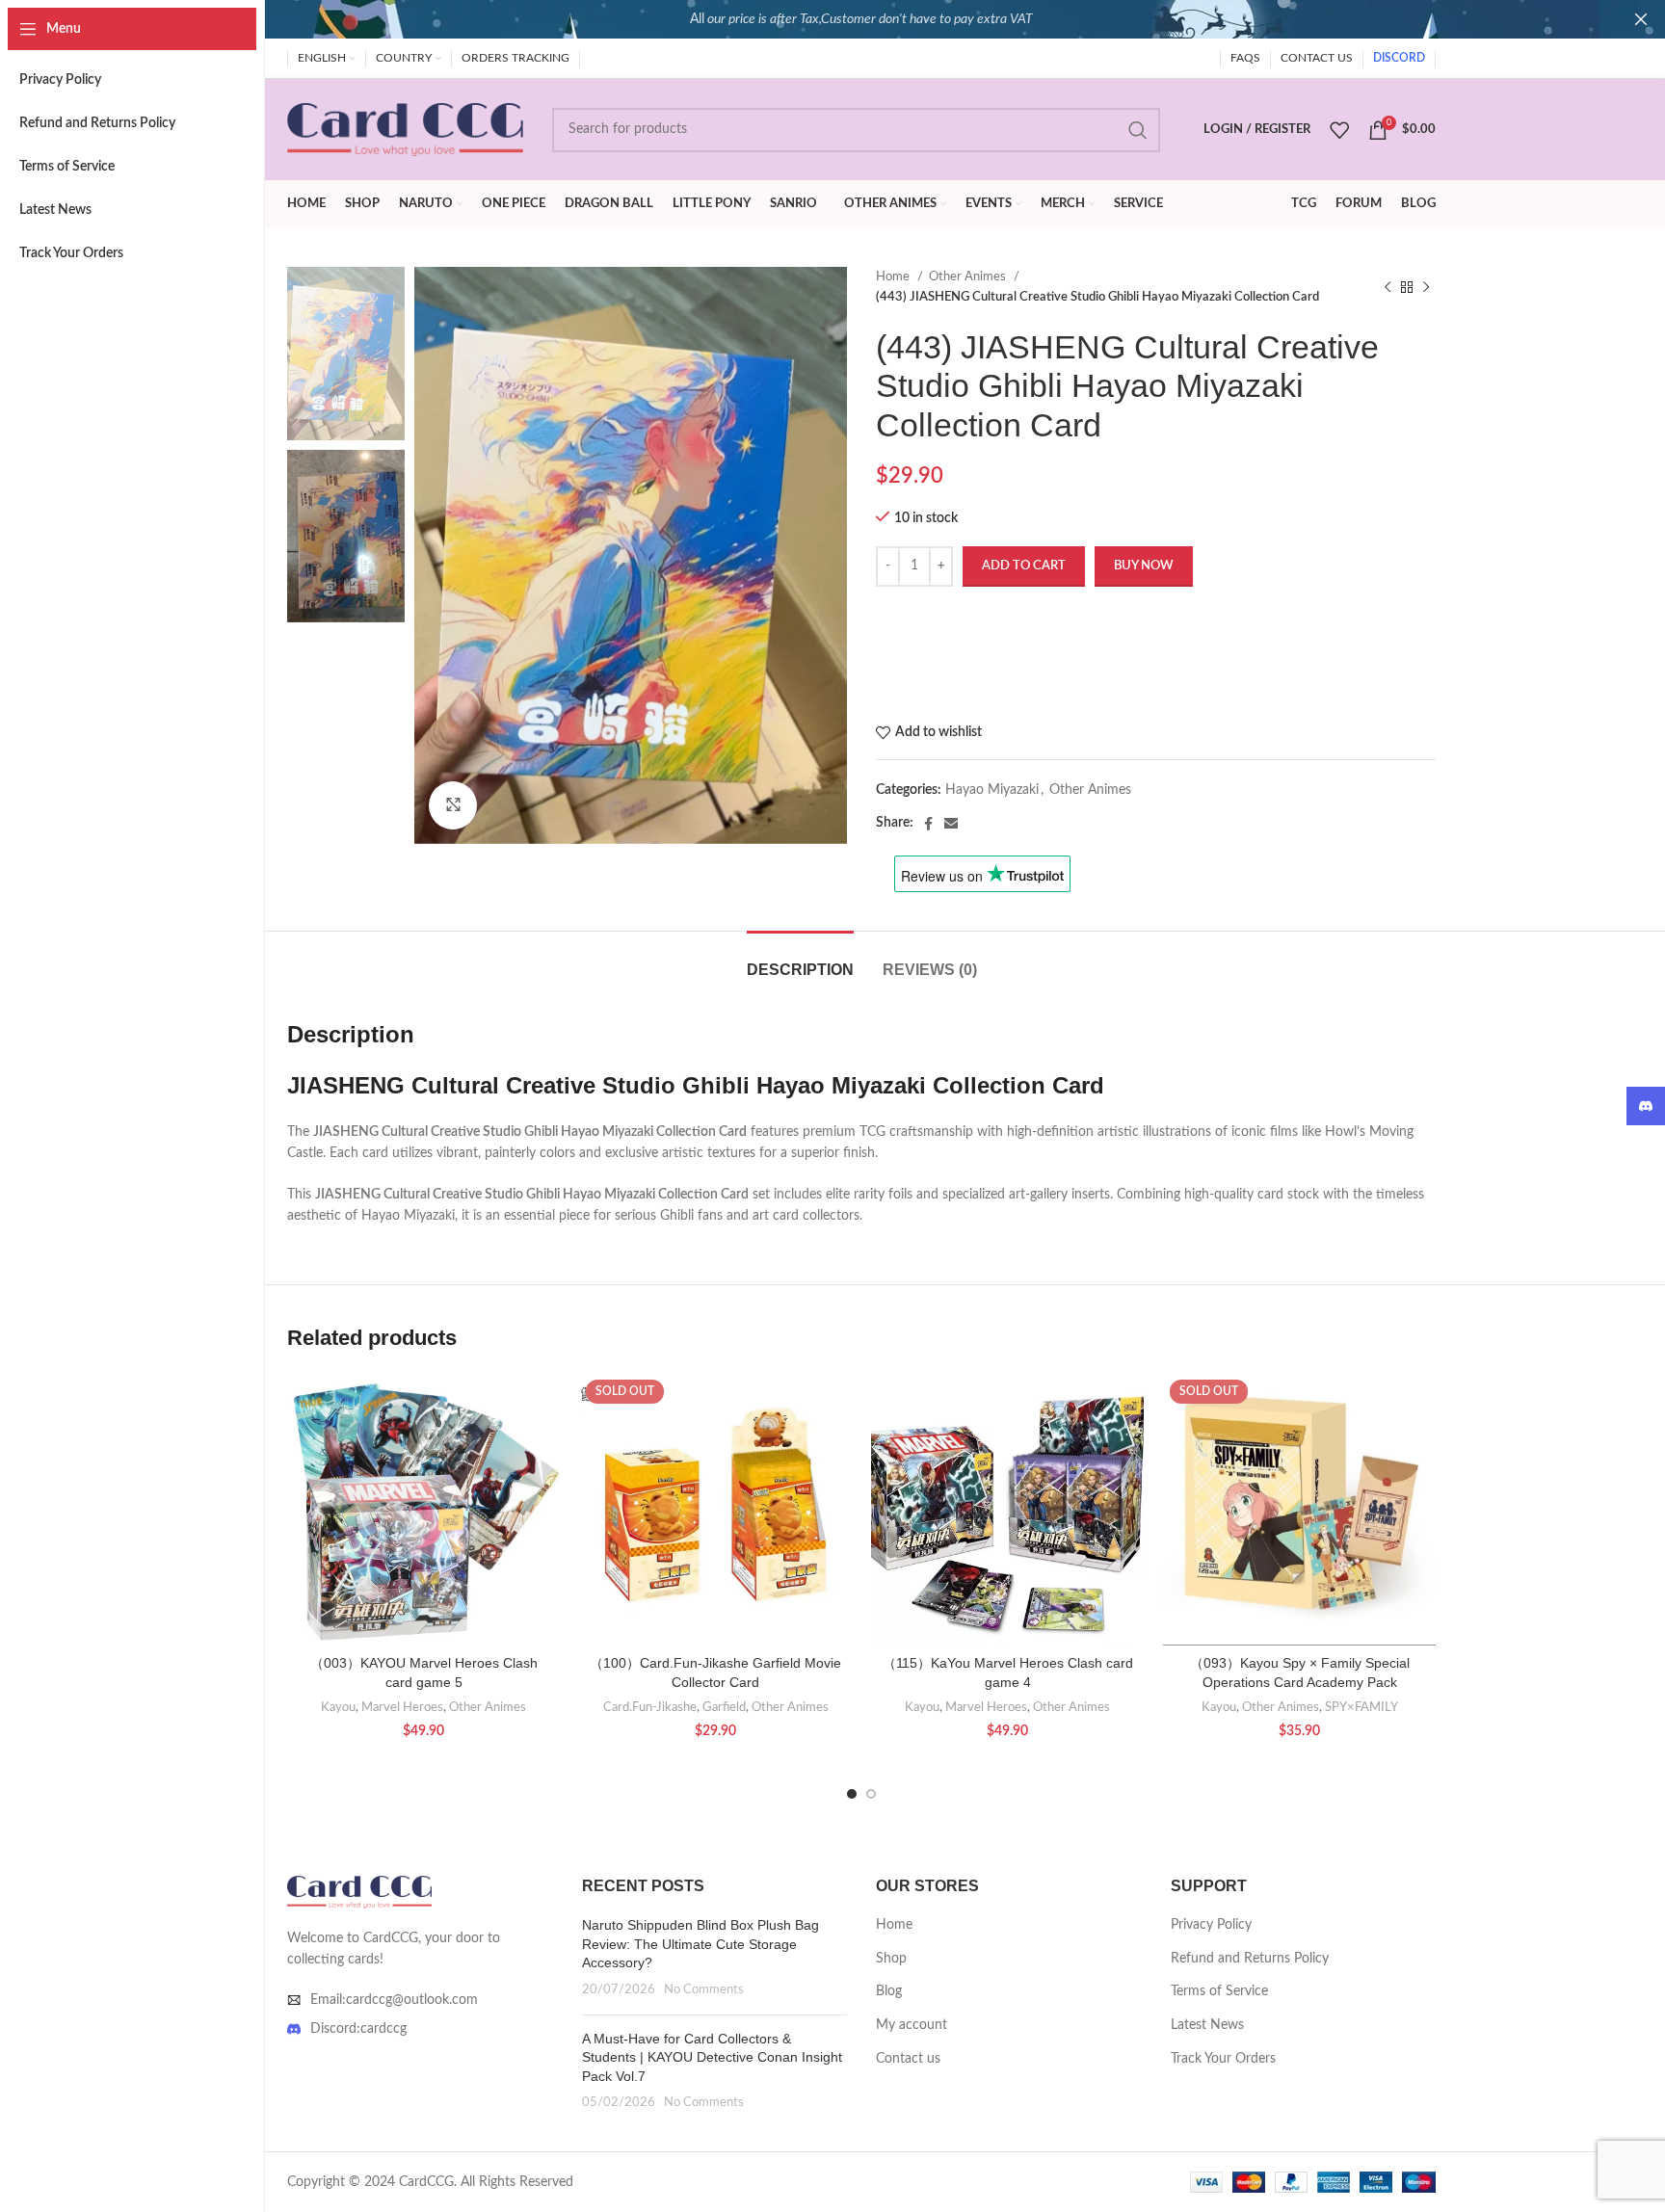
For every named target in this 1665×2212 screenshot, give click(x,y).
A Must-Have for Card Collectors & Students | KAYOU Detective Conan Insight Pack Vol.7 (712, 2057)
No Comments (704, 1989)
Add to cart (1024, 566)
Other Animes (969, 276)
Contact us (908, 2059)
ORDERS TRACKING (515, 58)
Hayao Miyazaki (992, 790)
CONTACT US (1317, 58)
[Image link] (359, 1891)
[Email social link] (951, 824)
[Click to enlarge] (453, 805)
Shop (891, 1959)
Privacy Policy (1211, 1925)
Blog (889, 1991)
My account (912, 2025)
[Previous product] (1387, 287)
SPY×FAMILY (1361, 1707)
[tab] (800, 960)
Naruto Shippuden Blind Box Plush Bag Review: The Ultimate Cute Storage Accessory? (700, 1944)
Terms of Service (1219, 1991)
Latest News (1207, 2025)
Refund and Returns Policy (1250, 1959)
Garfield (724, 1707)
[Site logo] (405, 129)
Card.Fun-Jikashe (650, 1707)
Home (894, 276)
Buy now (1144, 566)
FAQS (1245, 58)
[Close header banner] (1641, 19)
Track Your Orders (1223, 2059)
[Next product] (1426, 287)
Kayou (338, 1707)
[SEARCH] (1138, 130)
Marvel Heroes (402, 1707)
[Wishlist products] (1339, 130)
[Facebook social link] (928, 824)
